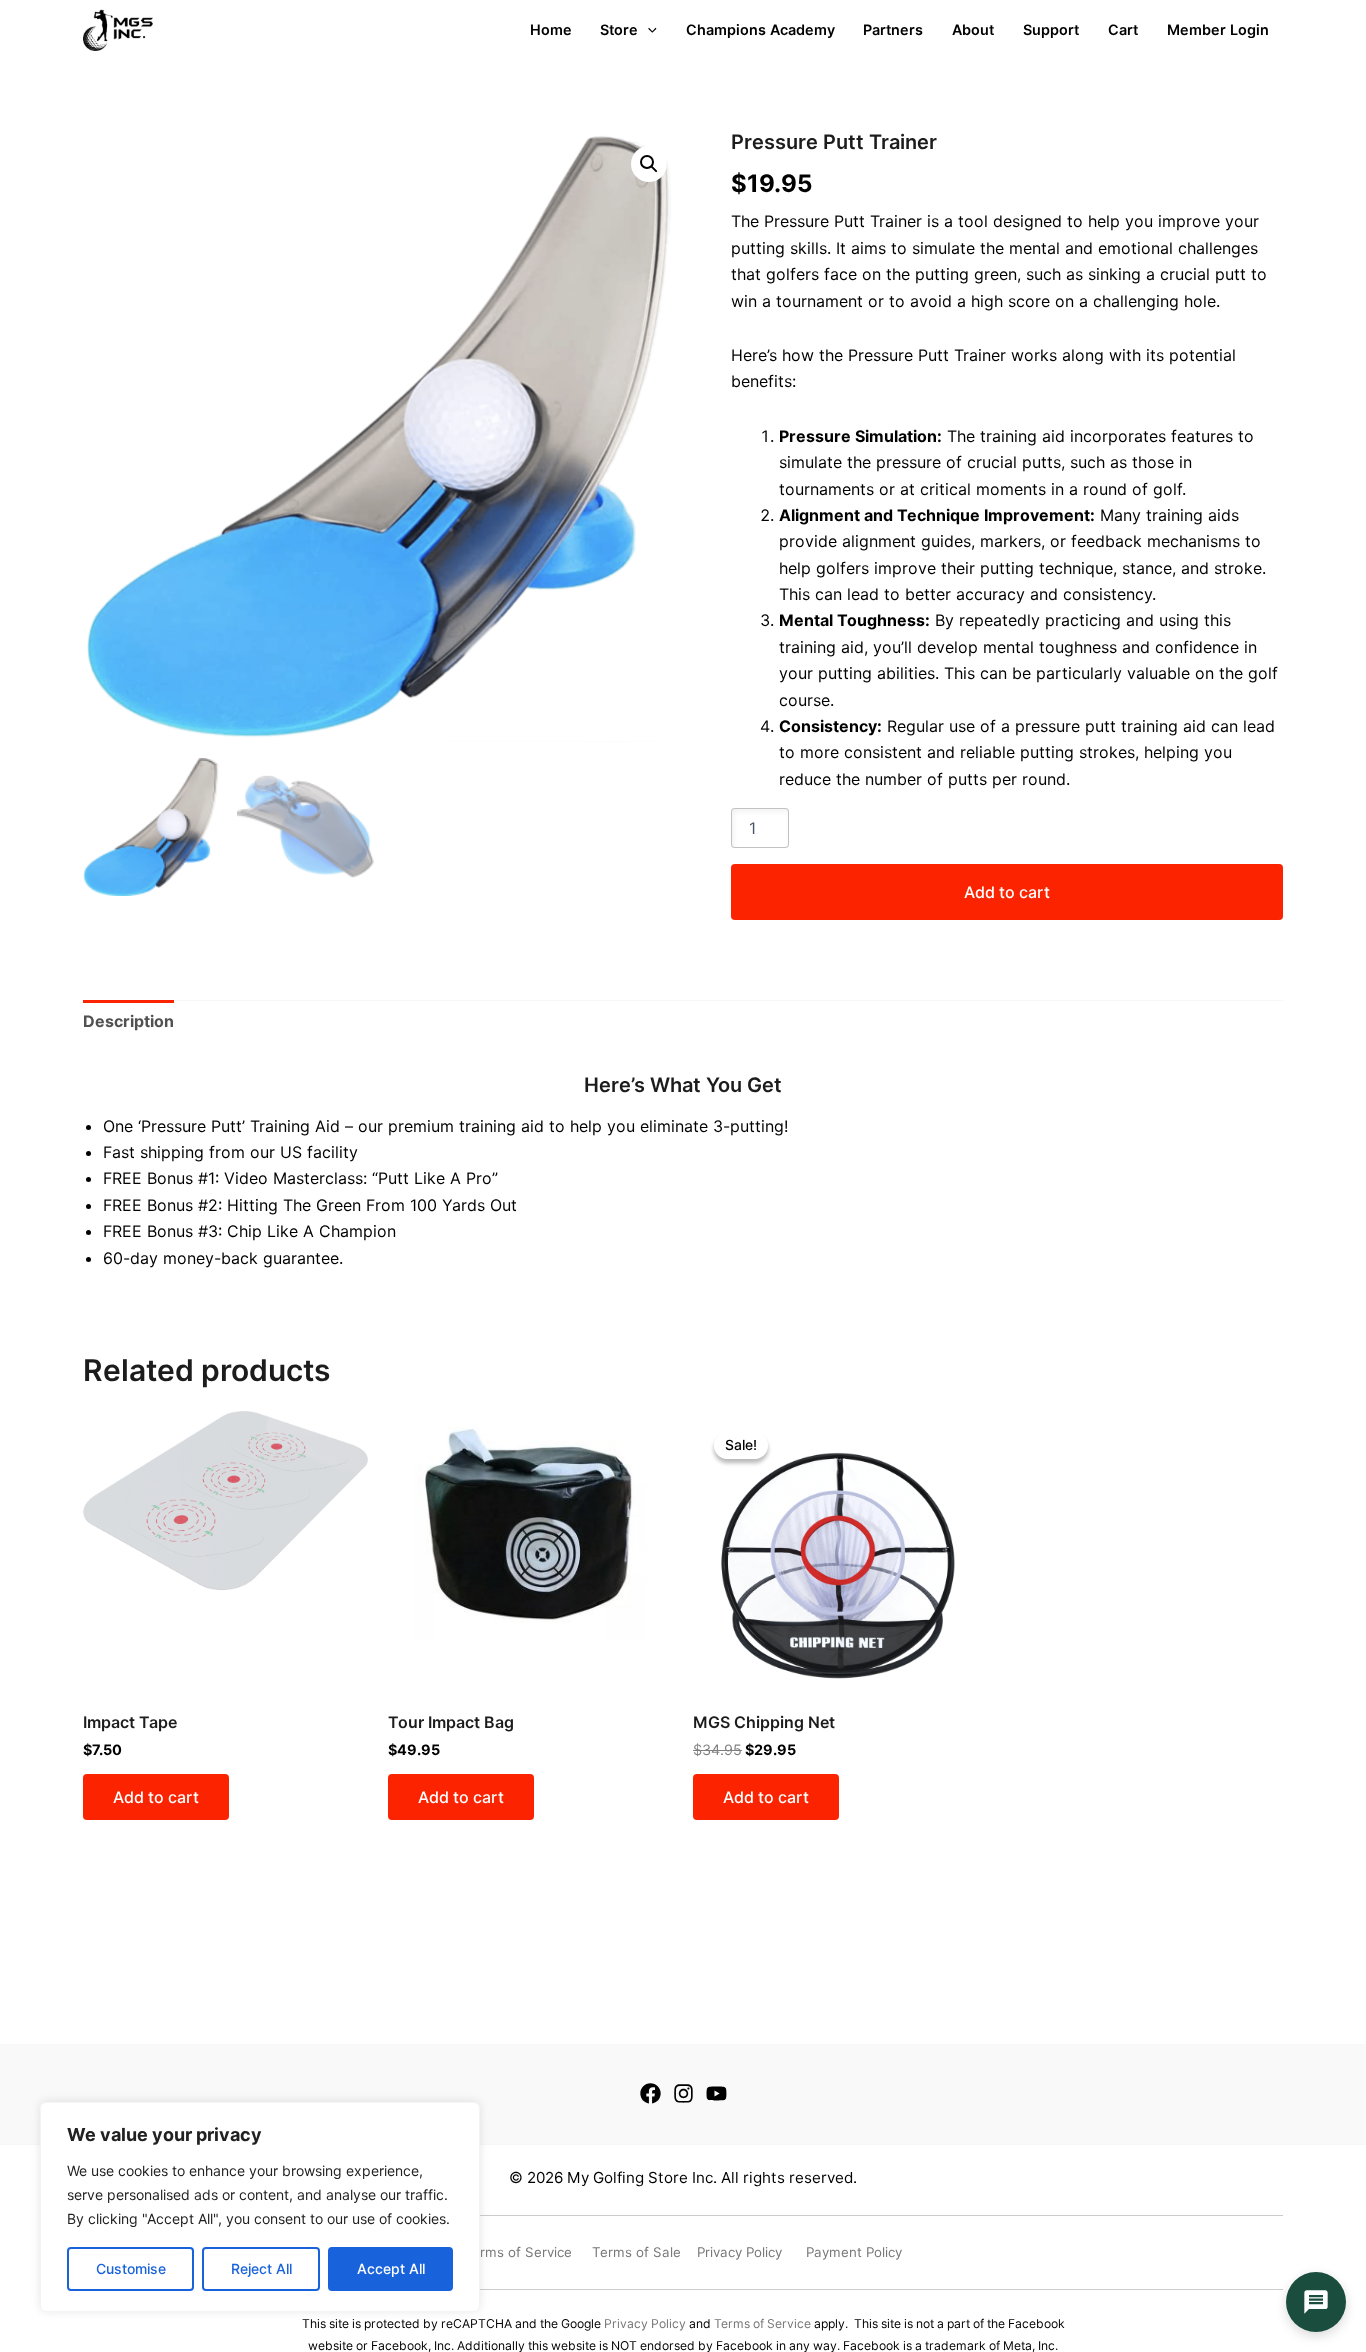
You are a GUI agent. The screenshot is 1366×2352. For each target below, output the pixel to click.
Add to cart (1007, 892)
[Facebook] (650, 2093)
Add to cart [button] (156, 1797)
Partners (893, 29)
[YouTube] (716, 2093)
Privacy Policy (645, 2323)
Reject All (261, 2268)
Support (1051, 29)
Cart (1123, 29)
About (973, 29)
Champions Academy (760, 29)
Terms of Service (762, 2323)
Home (551, 29)
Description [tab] (128, 1021)
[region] (260, 2207)
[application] (647, 30)
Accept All (391, 2268)
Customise (131, 2268)
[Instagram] (683, 2093)
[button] (649, 164)
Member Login (1218, 29)
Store (619, 29)
